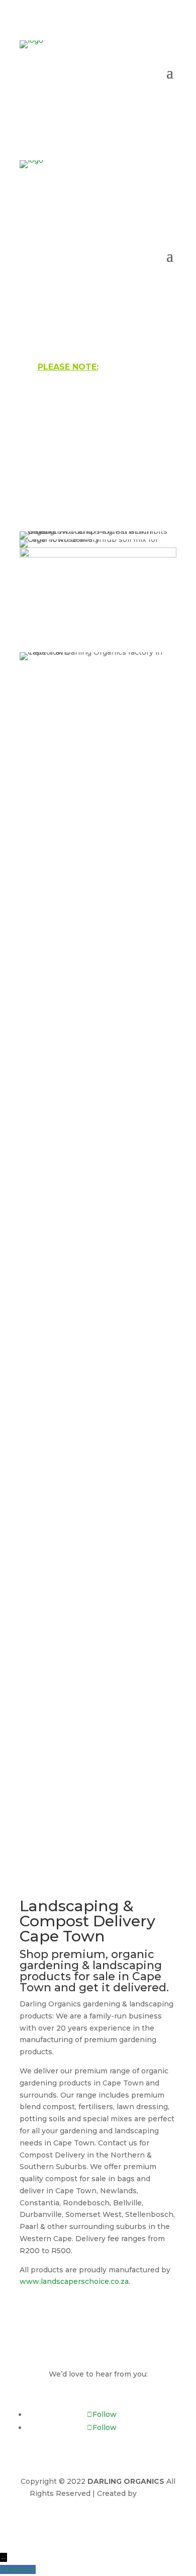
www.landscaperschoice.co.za (74, 2281)
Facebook (18, 2569)
